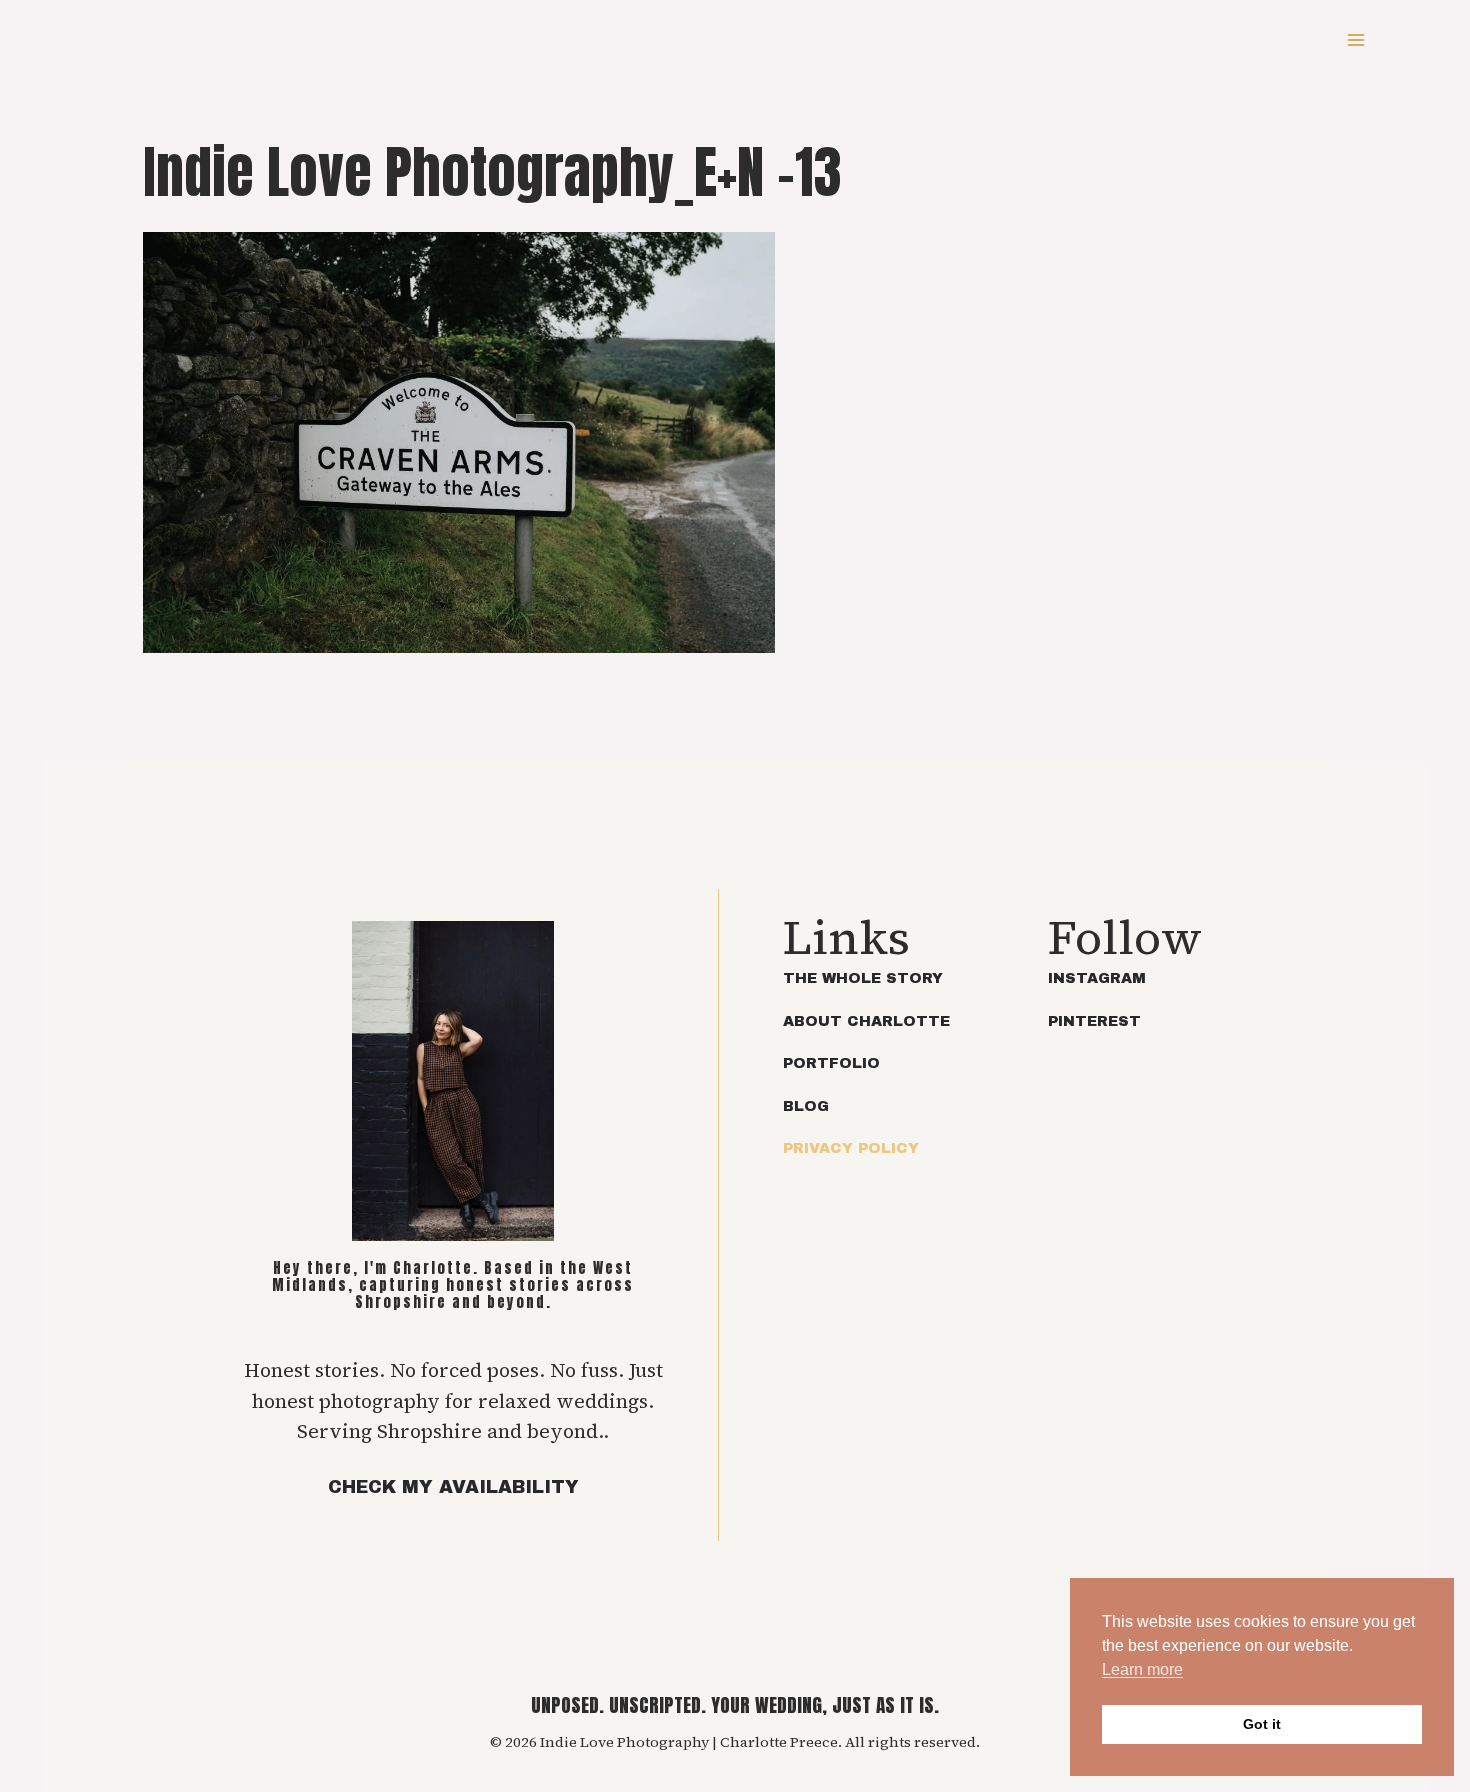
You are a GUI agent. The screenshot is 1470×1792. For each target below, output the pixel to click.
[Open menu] (1355, 39)
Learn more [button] (1142, 1669)
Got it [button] (1262, 1724)
